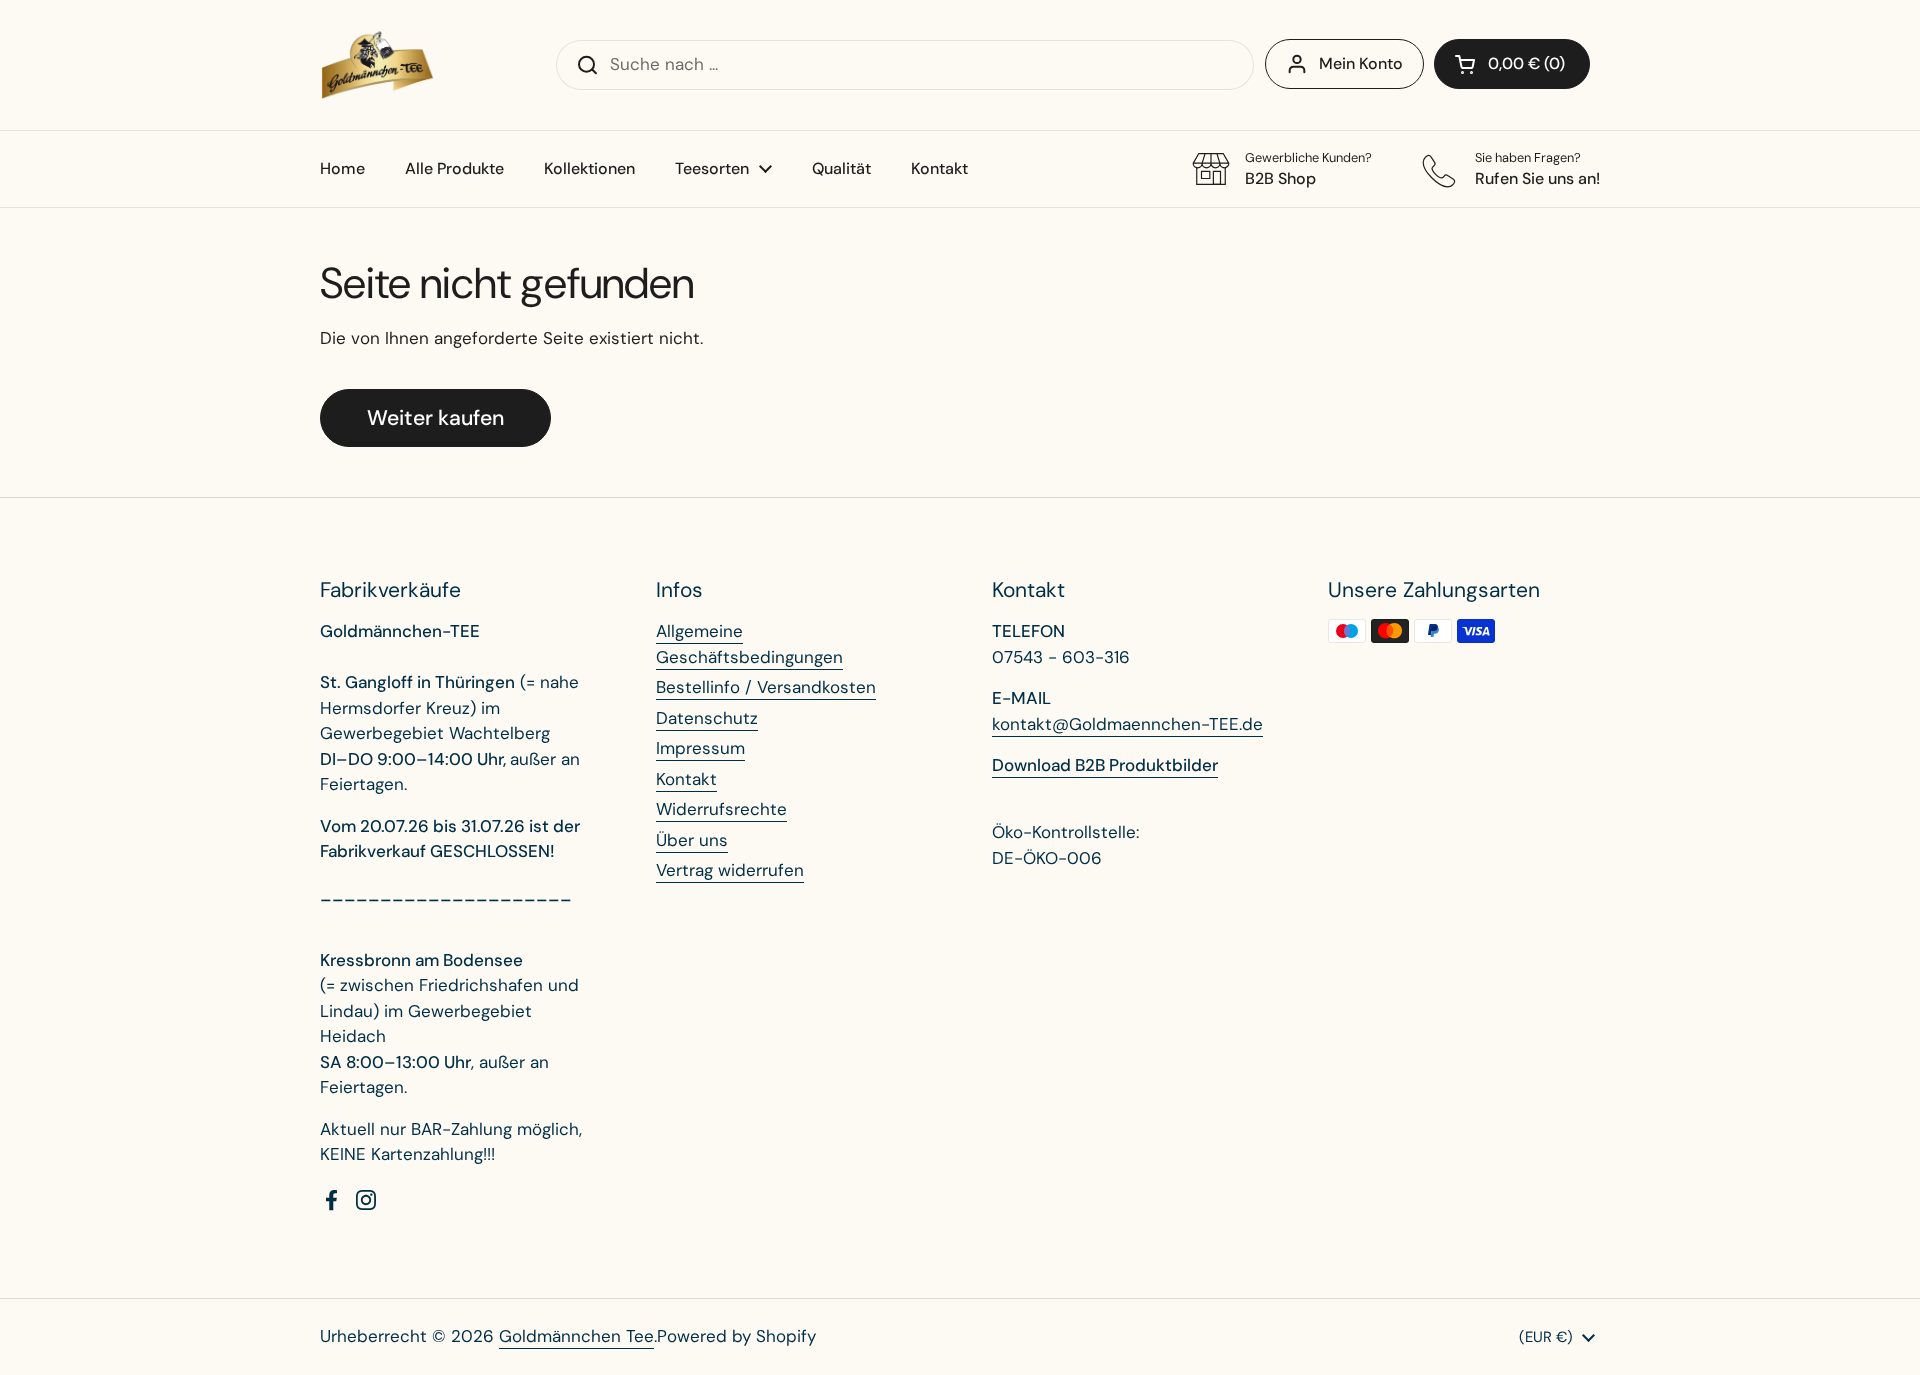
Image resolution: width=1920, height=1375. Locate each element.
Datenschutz (707, 718)
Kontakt (686, 779)
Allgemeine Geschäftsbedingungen (749, 644)
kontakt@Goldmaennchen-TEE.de (1127, 724)
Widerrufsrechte (721, 809)
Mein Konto (1361, 63)
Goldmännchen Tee (576, 1336)
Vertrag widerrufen (730, 870)
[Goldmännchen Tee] (377, 65)
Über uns (692, 840)
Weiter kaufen (435, 418)
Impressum (700, 748)
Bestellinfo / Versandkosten (766, 687)
